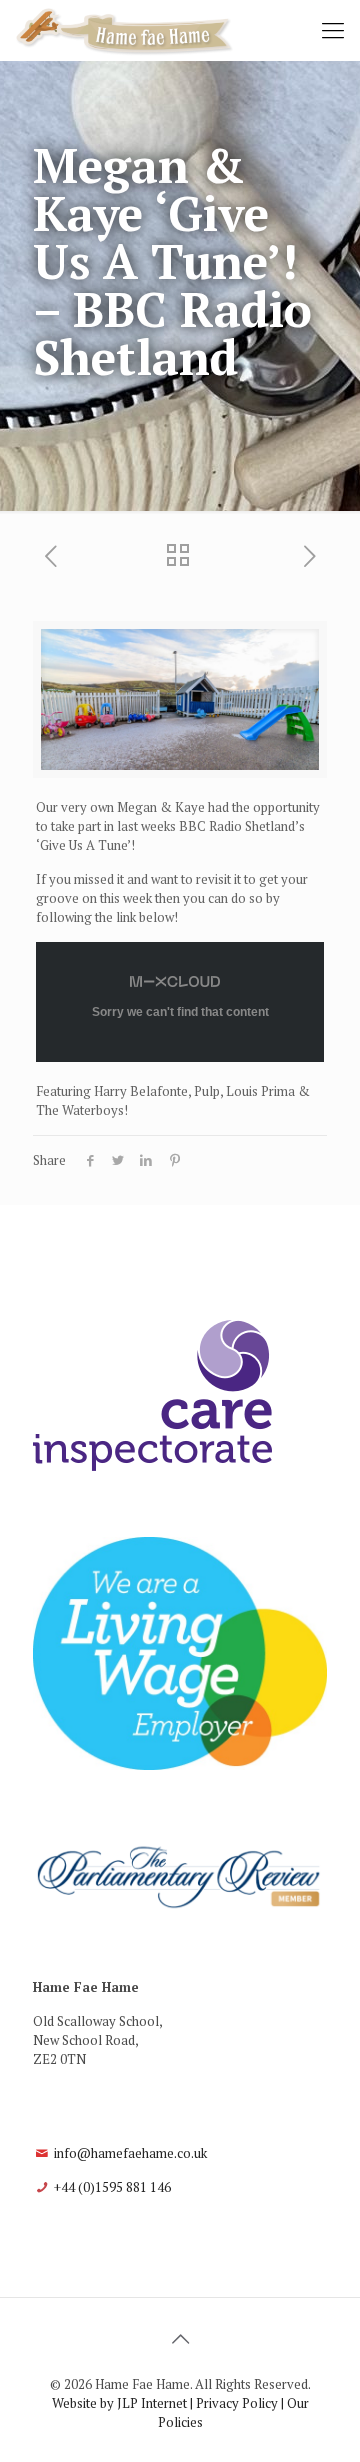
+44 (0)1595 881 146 (112, 2187)
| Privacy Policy (234, 2403)
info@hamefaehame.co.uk (130, 2153)
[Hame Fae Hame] (125, 30)
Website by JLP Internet (119, 2403)
